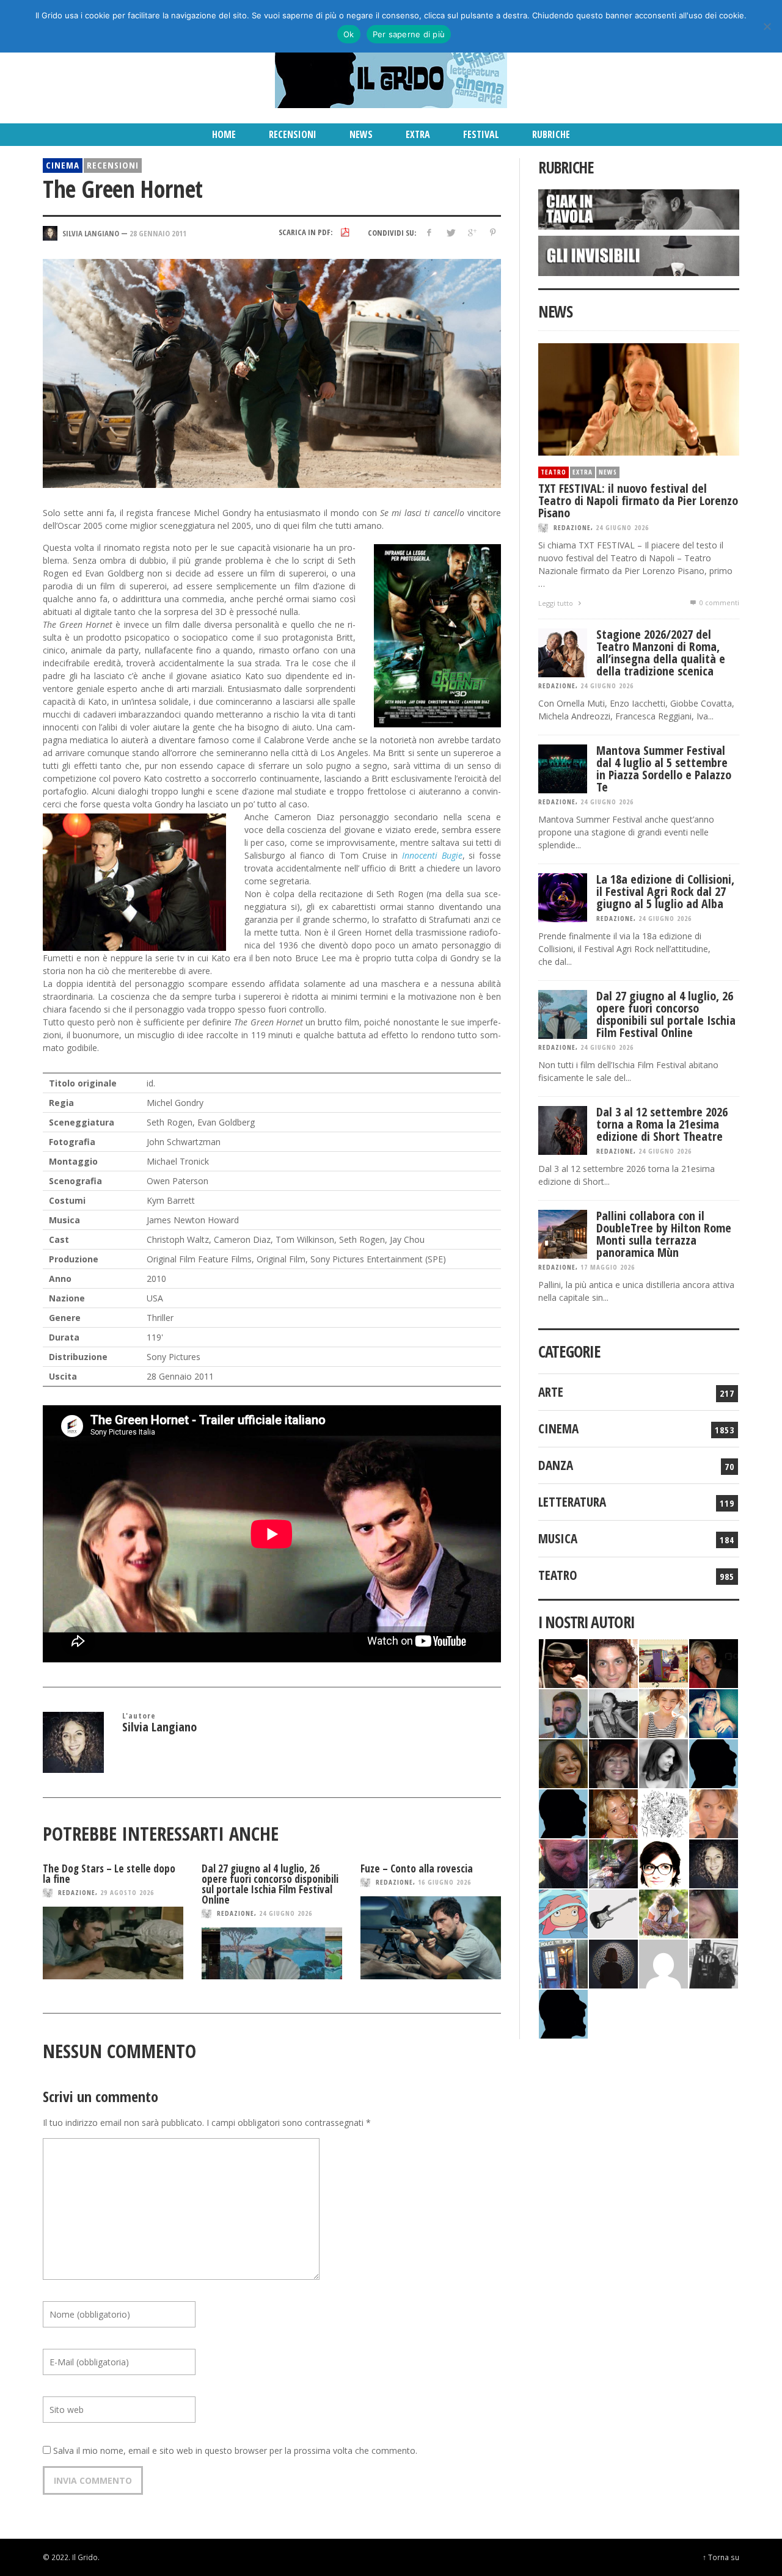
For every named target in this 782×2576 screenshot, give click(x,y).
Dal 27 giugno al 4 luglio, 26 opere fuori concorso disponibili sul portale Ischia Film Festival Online (270, 1884)
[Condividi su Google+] (471, 232)
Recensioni (113, 165)
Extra (583, 472)
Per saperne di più (409, 34)
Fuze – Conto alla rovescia (417, 1868)
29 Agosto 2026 (127, 1892)
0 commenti (718, 602)
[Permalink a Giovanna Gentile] (663, 1762)
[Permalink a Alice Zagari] (714, 1912)
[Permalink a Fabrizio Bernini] (714, 1762)
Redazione (77, 1892)
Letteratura (572, 1502)
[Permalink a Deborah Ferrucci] (563, 1762)
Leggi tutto (557, 603)
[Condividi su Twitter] (451, 232)
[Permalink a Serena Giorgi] (613, 1712)
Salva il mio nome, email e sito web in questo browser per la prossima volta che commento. (235, 2450)
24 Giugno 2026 (286, 1913)
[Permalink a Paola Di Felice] (613, 1812)
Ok (349, 34)
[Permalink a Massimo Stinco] (563, 1712)
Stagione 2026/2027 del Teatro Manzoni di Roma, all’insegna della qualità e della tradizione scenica (661, 653)
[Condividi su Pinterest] (493, 232)
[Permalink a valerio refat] (663, 1963)
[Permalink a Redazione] (663, 1812)
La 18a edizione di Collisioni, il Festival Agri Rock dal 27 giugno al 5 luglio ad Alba (665, 891)
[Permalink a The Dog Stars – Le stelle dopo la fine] (113, 1943)
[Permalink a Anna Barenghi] (663, 1862)
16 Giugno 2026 (444, 1882)
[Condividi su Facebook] (429, 232)
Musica (558, 1538)
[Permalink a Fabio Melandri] (563, 1662)
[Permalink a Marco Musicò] (563, 1812)
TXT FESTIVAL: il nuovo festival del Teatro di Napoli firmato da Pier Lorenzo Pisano (638, 500)
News (608, 472)
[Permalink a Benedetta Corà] (663, 1712)
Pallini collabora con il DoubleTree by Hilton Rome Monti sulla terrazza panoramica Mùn (664, 1234)
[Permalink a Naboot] (613, 1912)
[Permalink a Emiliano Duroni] (663, 1662)
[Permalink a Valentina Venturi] (613, 1662)
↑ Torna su (721, 2557)
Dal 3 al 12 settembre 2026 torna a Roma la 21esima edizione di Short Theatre (662, 1124)
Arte (551, 1392)
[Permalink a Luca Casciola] (563, 1963)
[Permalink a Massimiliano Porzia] (563, 2013)
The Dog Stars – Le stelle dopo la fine (109, 1874)
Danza (556, 1465)
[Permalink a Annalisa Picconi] (714, 1812)
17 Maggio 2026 (608, 1267)
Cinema (63, 165)
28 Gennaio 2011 (158, 233)
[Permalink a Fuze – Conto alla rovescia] (431, 1938)
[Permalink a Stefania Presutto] (663, 1912)
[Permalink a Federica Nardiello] (613, 1963)
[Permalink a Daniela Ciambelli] (714, 1712)
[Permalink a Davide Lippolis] (563, 1862)
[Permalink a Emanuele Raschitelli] (714, 1963)
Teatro (554, 472)
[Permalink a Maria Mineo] (563, 1912)
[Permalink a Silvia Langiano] (714, 1862)
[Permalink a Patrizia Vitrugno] (613, 1762)
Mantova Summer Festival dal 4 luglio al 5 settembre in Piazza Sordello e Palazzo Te (664, 769)
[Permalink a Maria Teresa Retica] (714, 1662)
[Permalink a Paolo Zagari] (613, 1862)
